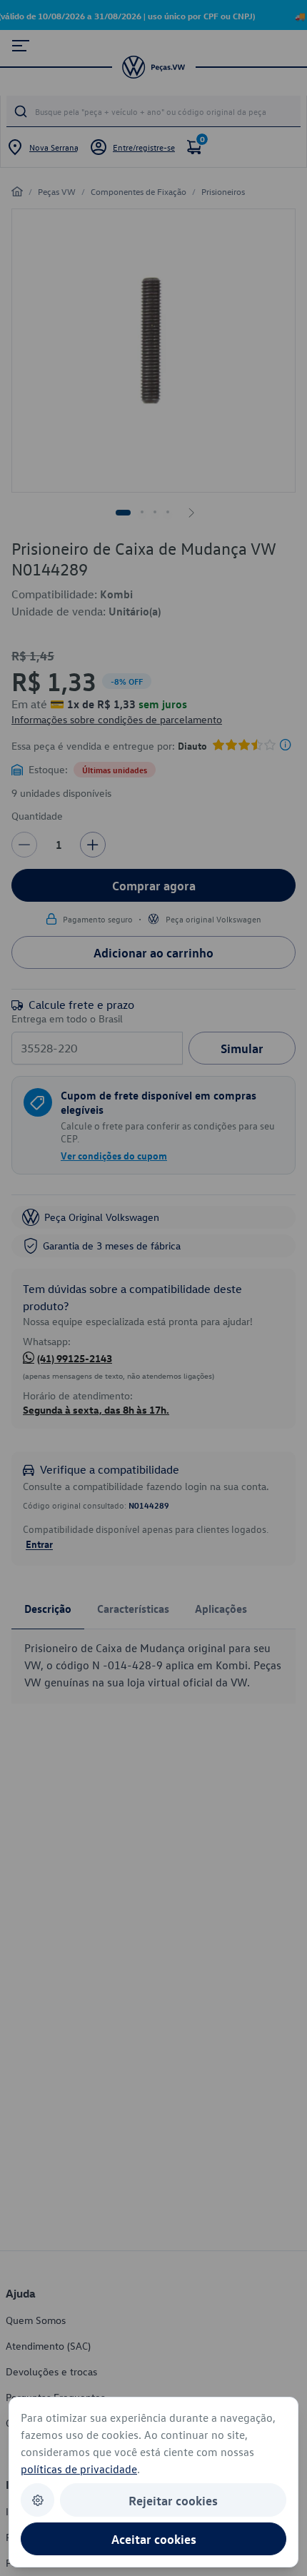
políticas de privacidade (79, 2469)
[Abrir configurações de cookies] (37, 2500)
